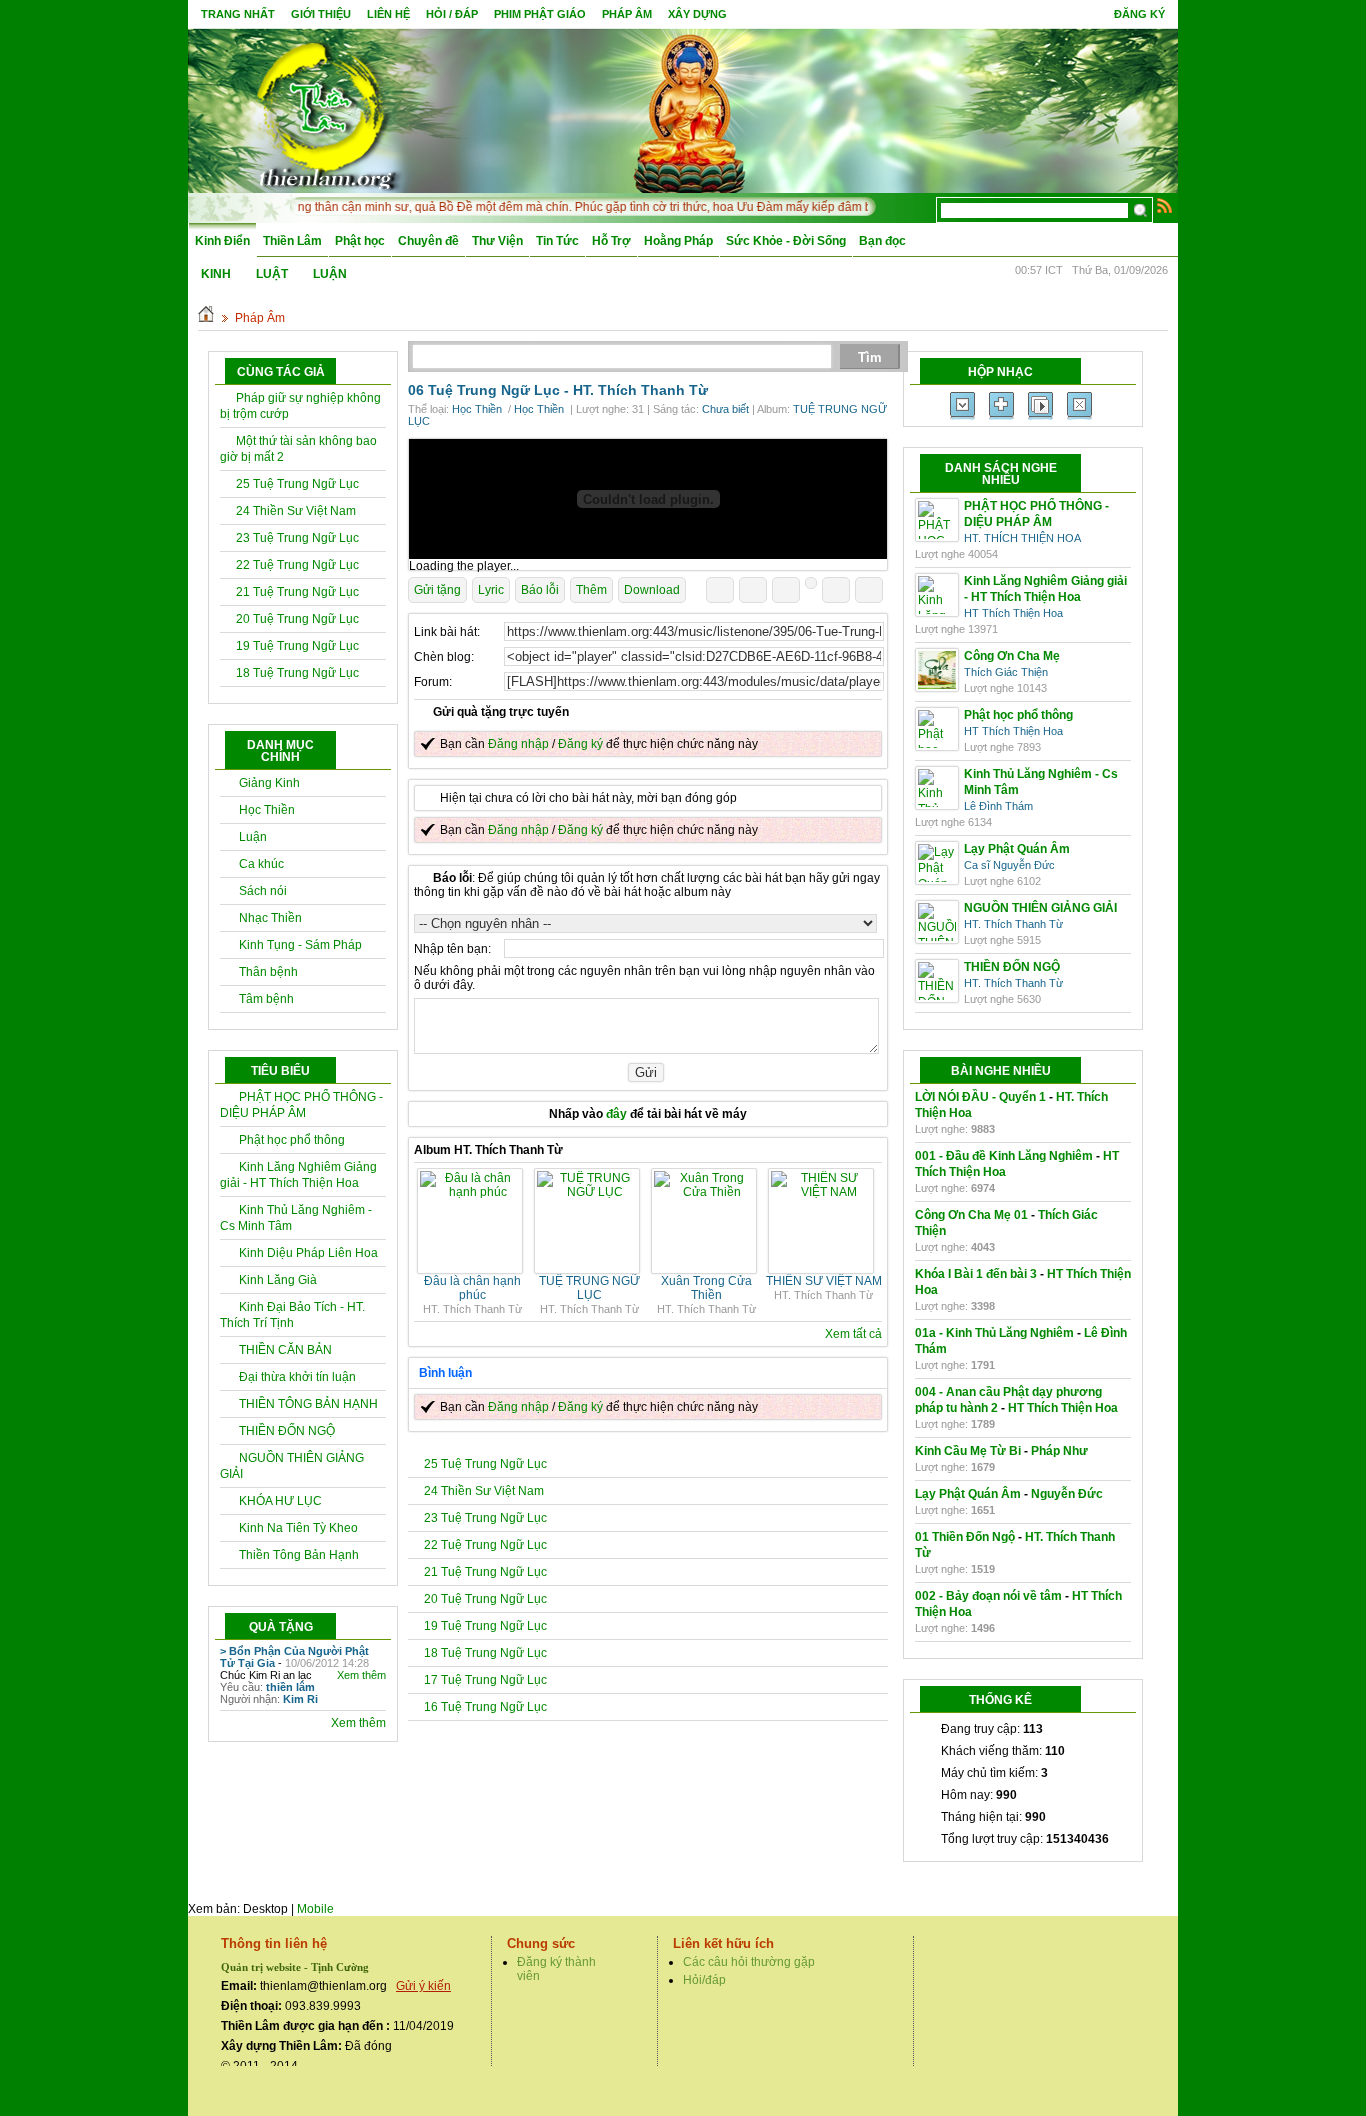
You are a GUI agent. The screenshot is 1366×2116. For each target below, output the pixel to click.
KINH (216, 274)
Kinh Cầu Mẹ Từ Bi (968, 1451)
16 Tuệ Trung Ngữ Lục (485, 1707)
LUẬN (330, 274)
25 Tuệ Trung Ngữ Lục (297, 484)
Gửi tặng (437, 590)
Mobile (315, 1909)
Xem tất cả (853, 1334)
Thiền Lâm (292, 241)
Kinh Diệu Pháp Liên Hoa (308, 1253)
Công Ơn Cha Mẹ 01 (971, 1215)
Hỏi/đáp (704, 1980)
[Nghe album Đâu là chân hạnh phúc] (472, 1192)
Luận (253, 837)
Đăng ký (1139, 14)
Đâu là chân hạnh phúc (472, 1288)
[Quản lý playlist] (1001, 406)
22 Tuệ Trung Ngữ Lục (297, 565)
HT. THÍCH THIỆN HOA (1022, 538)
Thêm (591, 590)
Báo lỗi (540, 590)
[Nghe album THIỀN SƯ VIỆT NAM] (823, 1192)
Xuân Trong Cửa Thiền (706, 1288)
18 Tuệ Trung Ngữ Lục (297, 673)
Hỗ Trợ (611, 241)
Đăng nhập (518, 744)
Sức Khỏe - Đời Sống (786, 241)
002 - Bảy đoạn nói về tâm (988, 1596)
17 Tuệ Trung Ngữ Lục (485, 1680)
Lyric (491, 590)
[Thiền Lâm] (324, 109)
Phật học (360, 241)
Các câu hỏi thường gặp (749, 1962)
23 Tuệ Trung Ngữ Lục (297, 538)
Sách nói (263, 891)
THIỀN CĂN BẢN (285, 1350)
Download (652, 590)
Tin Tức (557, 241)
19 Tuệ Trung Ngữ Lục (297, 646)
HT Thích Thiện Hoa (1013, 613)
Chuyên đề (428, 241)
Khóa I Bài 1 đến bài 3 (976, 1274)
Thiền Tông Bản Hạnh (299, 1555)
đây (616, 1114)
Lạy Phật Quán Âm (968, 1494)
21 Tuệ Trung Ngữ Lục (297, 592)
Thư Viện (497, 241)
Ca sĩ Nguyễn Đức (1009, 865)
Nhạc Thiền (270, 918)
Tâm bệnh (266, 999)
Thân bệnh (268, 972)
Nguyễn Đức (1067, 1494)
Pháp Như (1059, 1451)
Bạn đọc (882, 241)
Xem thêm (361, 1675)
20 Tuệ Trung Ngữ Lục (297, 619)
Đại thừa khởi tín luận (297, 1377)
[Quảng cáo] (648, 499)
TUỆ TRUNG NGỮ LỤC (589, 1288)
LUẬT (272, 274)
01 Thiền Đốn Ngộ (965, 1537)
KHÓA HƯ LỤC (280, 1501)
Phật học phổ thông (292, 1140)
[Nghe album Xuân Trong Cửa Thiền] (706, 1192)
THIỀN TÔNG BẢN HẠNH (308, 1404)
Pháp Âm (260, 318)
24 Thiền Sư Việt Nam (296, 511)
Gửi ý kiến (423, 1986)
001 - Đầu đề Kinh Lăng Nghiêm (1004, 1156)
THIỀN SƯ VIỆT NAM (824, 1281)
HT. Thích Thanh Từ (640, 390)
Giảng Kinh (269, 783)
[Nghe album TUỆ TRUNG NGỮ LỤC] (589, 1192)
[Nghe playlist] (1040, 406)
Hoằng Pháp (678, 241)
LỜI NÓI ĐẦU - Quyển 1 (980, 1097)
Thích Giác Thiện (1006, 672)
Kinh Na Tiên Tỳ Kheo (298, 1528)
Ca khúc (261, 864)
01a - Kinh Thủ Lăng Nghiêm (994, 1333)
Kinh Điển (222, 241)
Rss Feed (1165, 205)
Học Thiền (267, 810)
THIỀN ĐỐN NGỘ (287, 1431)
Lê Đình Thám (998, 806)
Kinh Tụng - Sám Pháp (300, 945)
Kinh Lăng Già (278, 1280)
